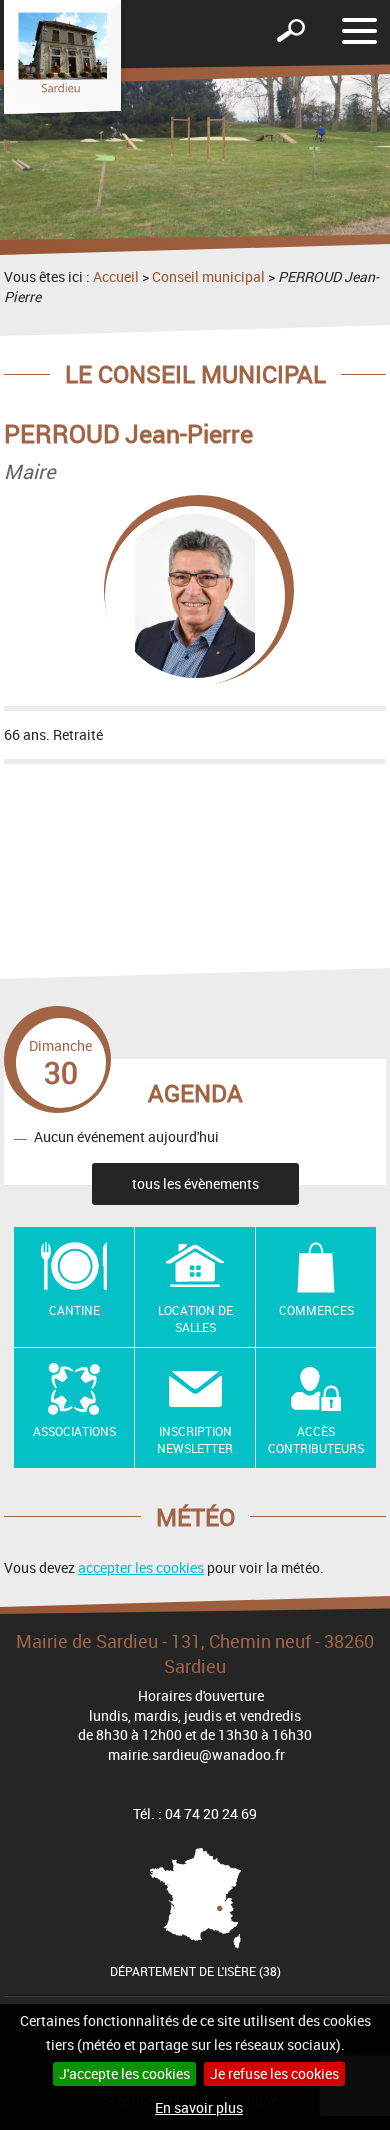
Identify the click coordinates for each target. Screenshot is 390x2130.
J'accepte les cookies (124, 2073)
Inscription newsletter (195, 1439)
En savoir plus (199, 2107)
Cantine (74, 1310)
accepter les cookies (141, 1567)
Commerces (316, 1310)
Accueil (116, 276)
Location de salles (195, 1318)
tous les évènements (195, 1183)
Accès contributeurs (316, 1439)
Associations (74, 1431)
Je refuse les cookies (274, 2073)
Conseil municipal (208, 276)
